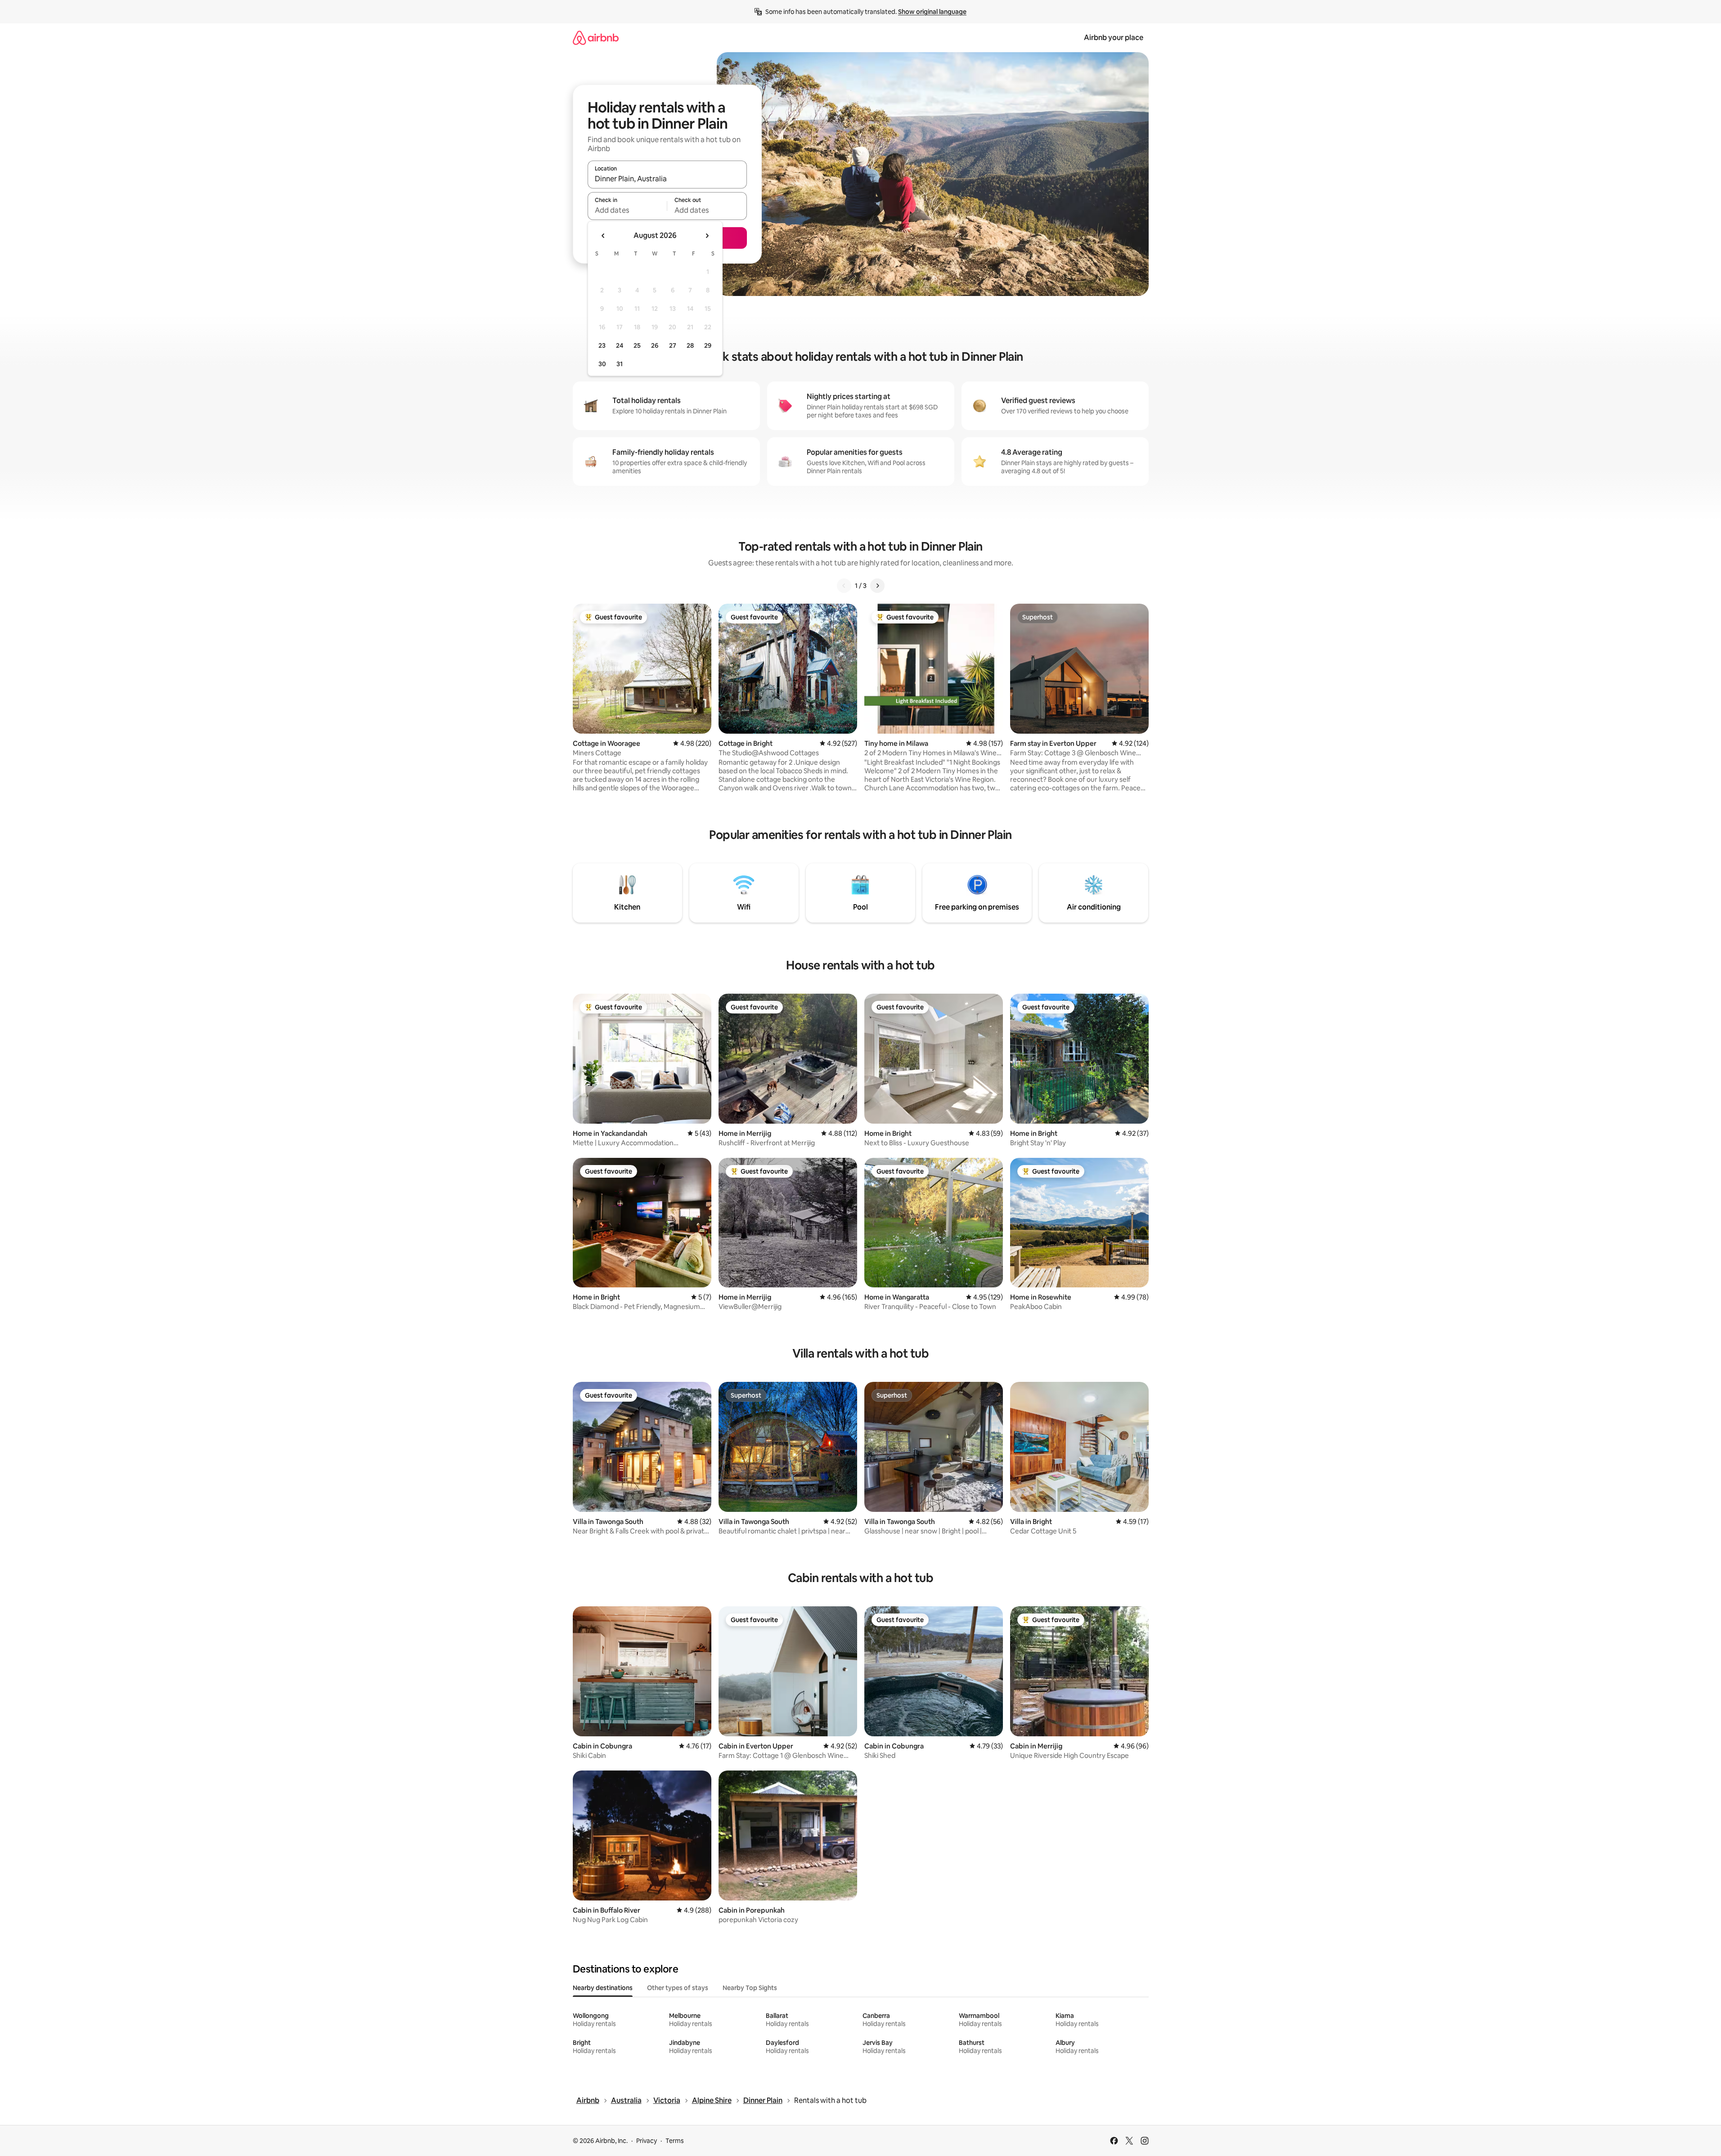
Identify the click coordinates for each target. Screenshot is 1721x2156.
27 (673, 345)
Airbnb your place (1114, 38)
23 (602, 345)
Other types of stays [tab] (678, 1988)
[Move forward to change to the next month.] (707, 236)
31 (620, 364)
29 (708, 345)
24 (620, 345)
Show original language (932, 12)
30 (602, 364)
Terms (675, 2141)
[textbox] (627, 210)
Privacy (647, 2141)
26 (655, 345)
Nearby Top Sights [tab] (750, 1988)
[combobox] (667, 179)
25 (637, 345)
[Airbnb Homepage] (596, 38)
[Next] (877, 586)
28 (690, 345)
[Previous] (844, 586)
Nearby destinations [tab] (603, 1988)
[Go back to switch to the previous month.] (603, 236)
